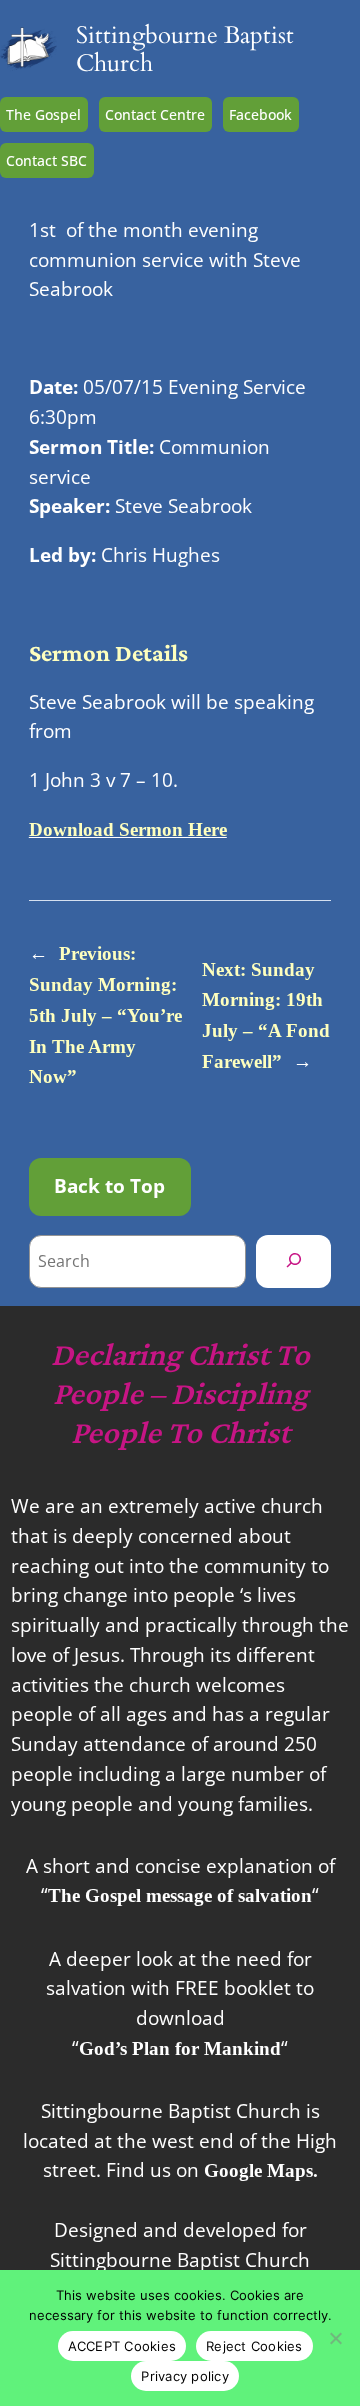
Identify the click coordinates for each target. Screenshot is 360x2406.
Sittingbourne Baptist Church (185, 49)
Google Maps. (261, 2170)
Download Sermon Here (128, 829)
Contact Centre (155, 114)
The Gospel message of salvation (180, 1895)
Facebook (260, 114)
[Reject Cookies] (335, 2338)
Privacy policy (185, 2376)
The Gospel (43, 114)
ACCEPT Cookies (122, 2346)
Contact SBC (46, 160)
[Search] (293, 1261)
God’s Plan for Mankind (180, 2048)
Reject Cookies (254, 2346)
